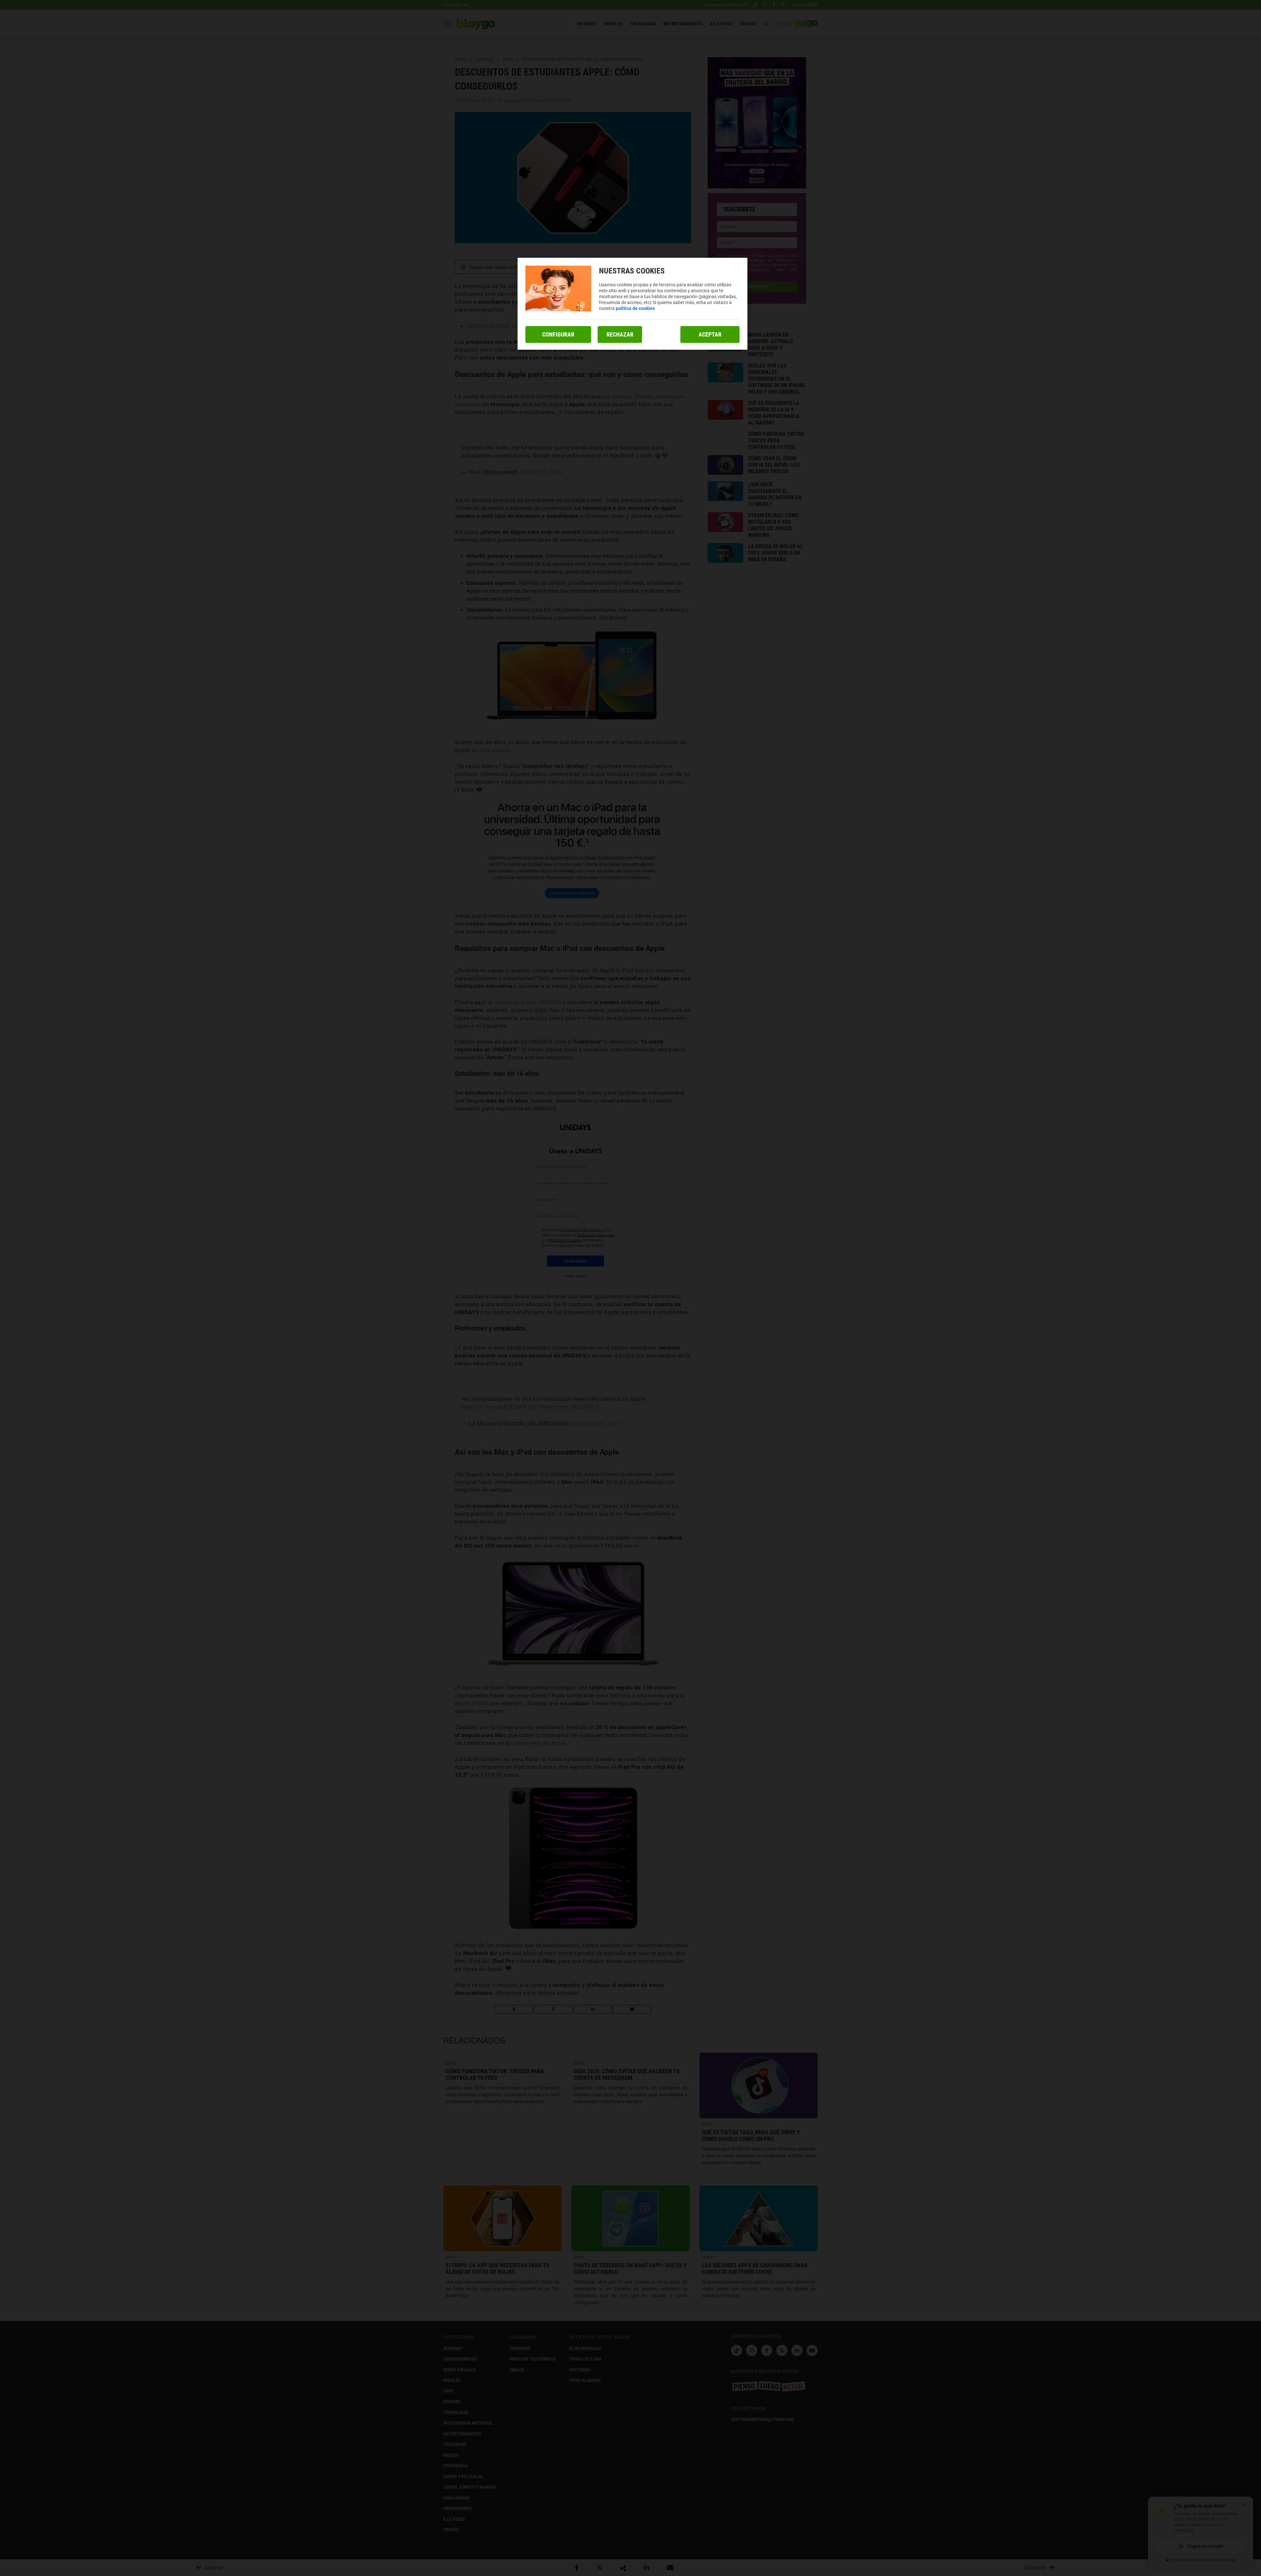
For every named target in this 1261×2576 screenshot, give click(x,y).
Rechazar (620, 334)
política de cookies (635, 308)
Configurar (558, 334)
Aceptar (710, 334)
